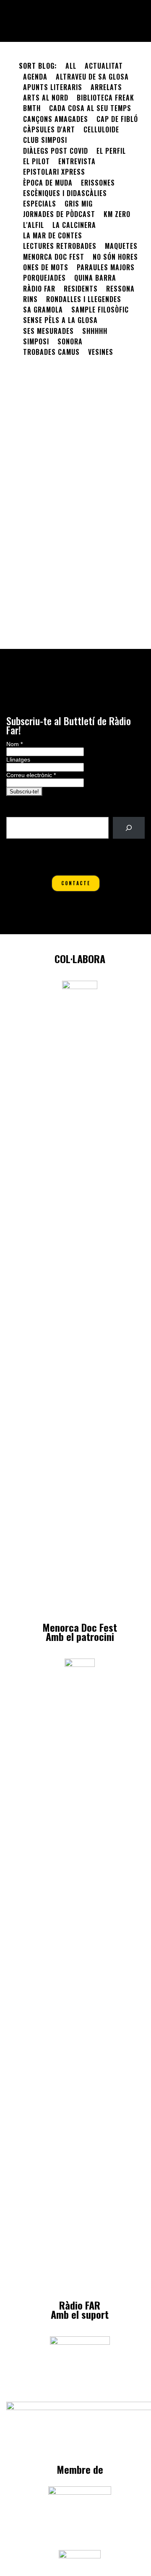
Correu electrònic (31, 775)
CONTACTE (76, 883)
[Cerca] (129, 828)
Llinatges (18, 760)
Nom (14, 744)
